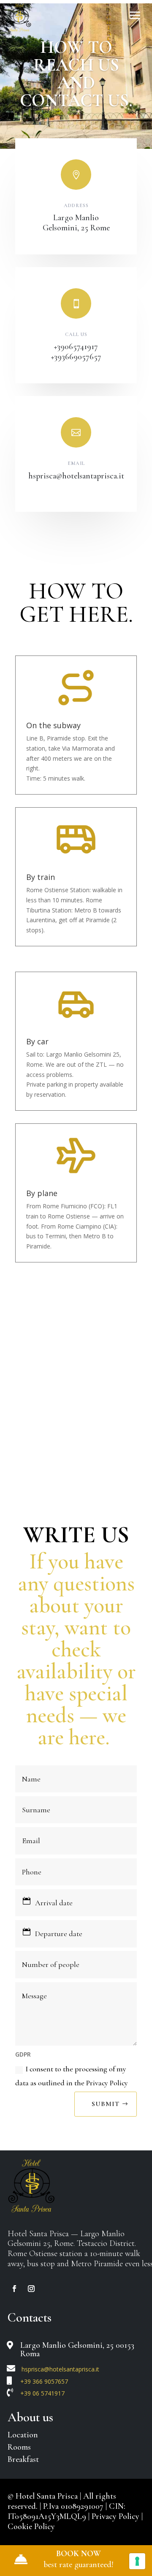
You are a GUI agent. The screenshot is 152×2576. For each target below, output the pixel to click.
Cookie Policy (31, 2527)
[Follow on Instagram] (31, 2289)
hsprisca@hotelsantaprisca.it (76, 476)
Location (23, 2435)
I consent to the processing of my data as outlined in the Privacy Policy (72, 2076)
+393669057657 (76, 357)
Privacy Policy (117, 2516)
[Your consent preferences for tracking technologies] (137, 2561)
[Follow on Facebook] (14, 2289)
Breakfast (23, 2459)
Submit (106, 2104)
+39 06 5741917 (42, 2393)
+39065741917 (76, 347)
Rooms (19, 2447)
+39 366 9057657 (44, 2381)
